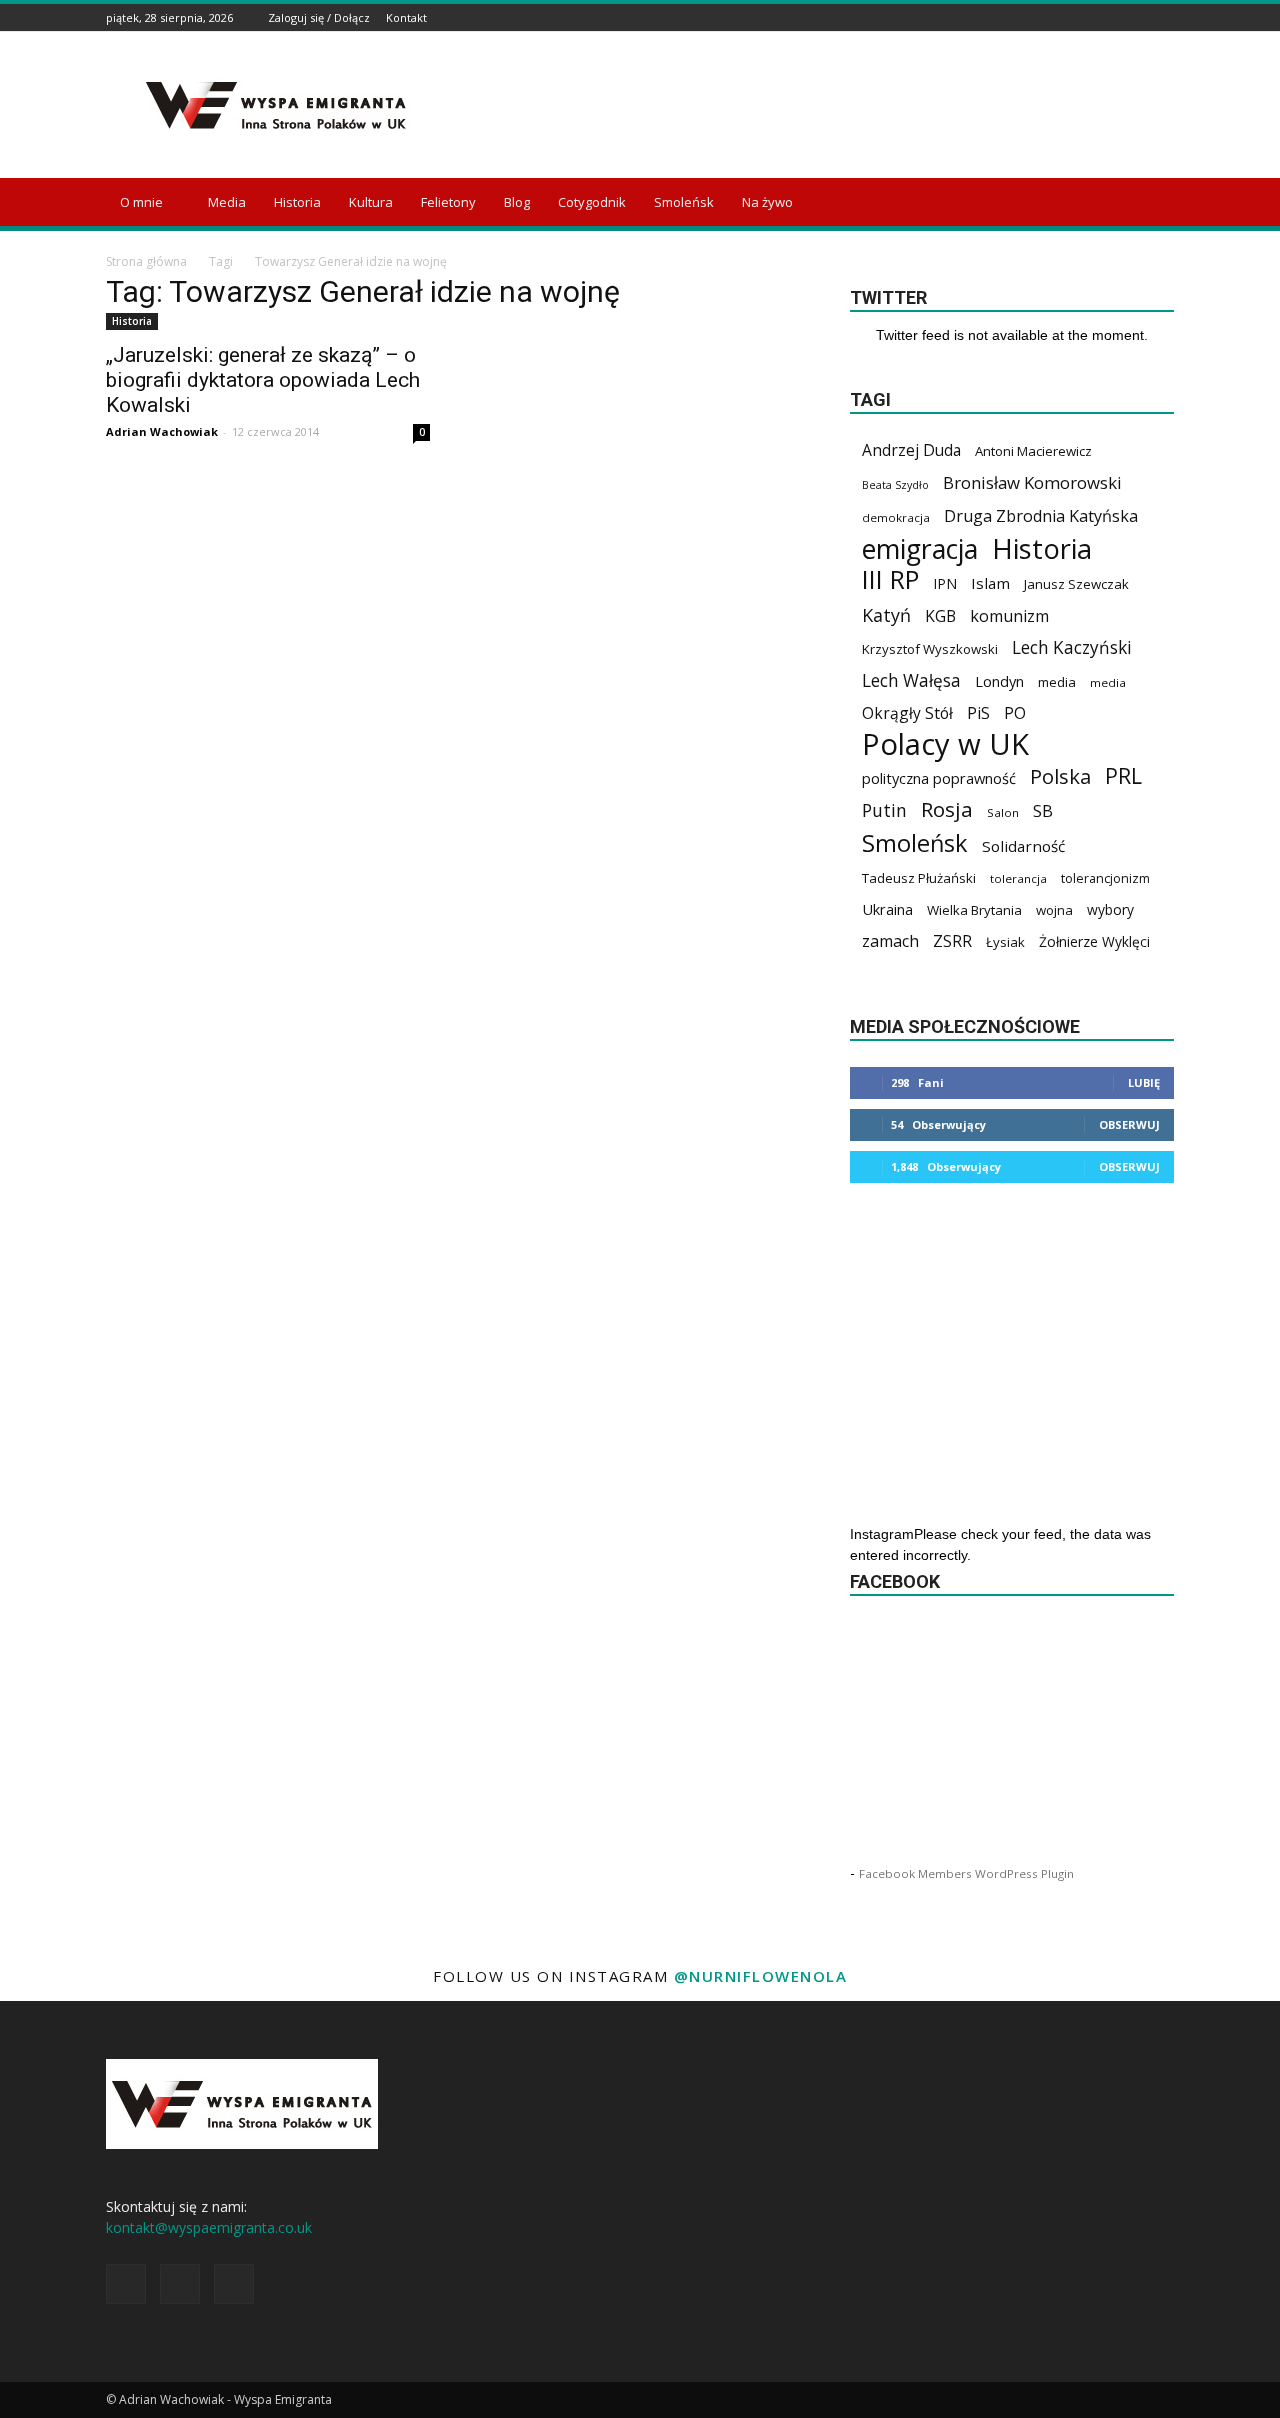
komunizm (1009, 616)
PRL (1123, 775)
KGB (940, 616)
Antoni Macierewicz (1033, 451)
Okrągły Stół (907, 713)
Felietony (448, 202)
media (1057, 682)
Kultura (371, 202)
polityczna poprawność (939, 778)
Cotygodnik (592, 202)
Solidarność (1023, 846)
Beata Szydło (895, 485)
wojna (1054, 910)
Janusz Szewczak (1076, 584)
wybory (1110, 909)
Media (227, 202)
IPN (945, 583)
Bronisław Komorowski (1032, 482)
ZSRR (952, 941)
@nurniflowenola (761, 1976)
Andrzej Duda (911, 450)
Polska (1060, 776)
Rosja (947, 809)
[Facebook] (1113, 17)
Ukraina (887, 909)
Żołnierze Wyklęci (1094, 941)
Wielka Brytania (974, 910)
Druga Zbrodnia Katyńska (1041, 516)
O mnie (141, 202)
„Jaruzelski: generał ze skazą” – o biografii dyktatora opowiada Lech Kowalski (263, 380)
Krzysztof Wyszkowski (930, 649)
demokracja (896, 517)
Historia (297, 202)
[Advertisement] (810, 105)
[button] (1150, 203)
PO (1015, 713)
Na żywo (767, 202)
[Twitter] (1163, 17)
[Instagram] (1138, 17)
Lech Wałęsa (911, 680)
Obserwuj (1129, 1124)
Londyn (999, 681)
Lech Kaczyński (1072, 647)
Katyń (886, 615)
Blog (517, 202)
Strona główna (146, 261)
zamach (890, 941)
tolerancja (1018, 878)
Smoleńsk (684, 202)
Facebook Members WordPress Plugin (966, 1873)
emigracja (920, 548)
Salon (1003, 812)
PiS (978, 713)
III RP (890, 579)
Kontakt (406, 17)
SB (1043, 810)
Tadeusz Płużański (919, 878)
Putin (884, 810)
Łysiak (1005, 942)
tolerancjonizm (1105, 878)
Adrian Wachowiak (162, 431)
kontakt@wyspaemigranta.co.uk (209, 2227)
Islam (990, 583)
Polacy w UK (945, 744)
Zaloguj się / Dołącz (319, 17)
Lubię (1144, 1082)
